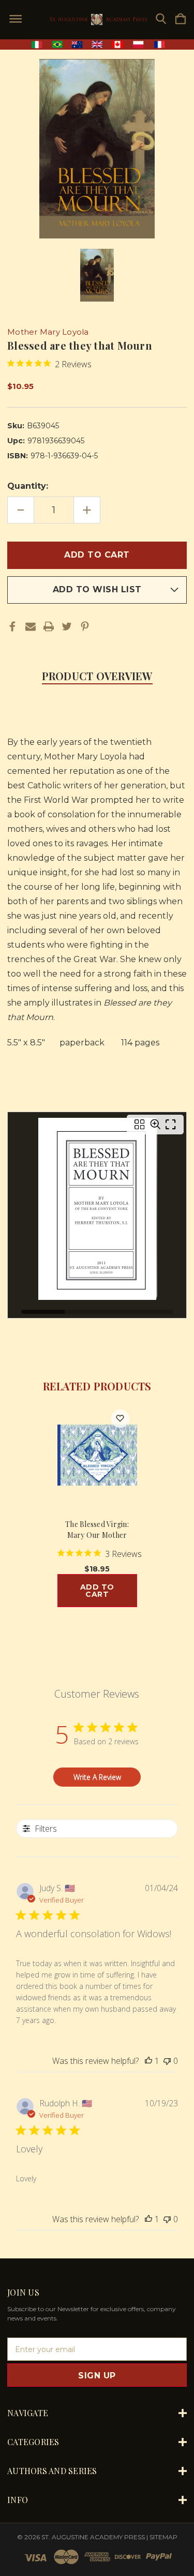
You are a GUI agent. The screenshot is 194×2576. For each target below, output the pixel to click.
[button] (97, 44)
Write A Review (97, 1777)
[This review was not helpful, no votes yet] (167, 2061)
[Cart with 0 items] (181, 19)
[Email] (31, 626)
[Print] (49, 626)
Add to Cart (97, 1591)
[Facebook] (12, 626)
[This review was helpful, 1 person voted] (148, 2061)
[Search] (161, 19)
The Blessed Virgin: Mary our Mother (97, 1530)
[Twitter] (67, 626)
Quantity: (28, 486)
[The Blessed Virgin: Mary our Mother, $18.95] (97, 1455)
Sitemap (163, 2537)
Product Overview (97, 676)
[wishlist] (120, 1419)
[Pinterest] (85, 626)
